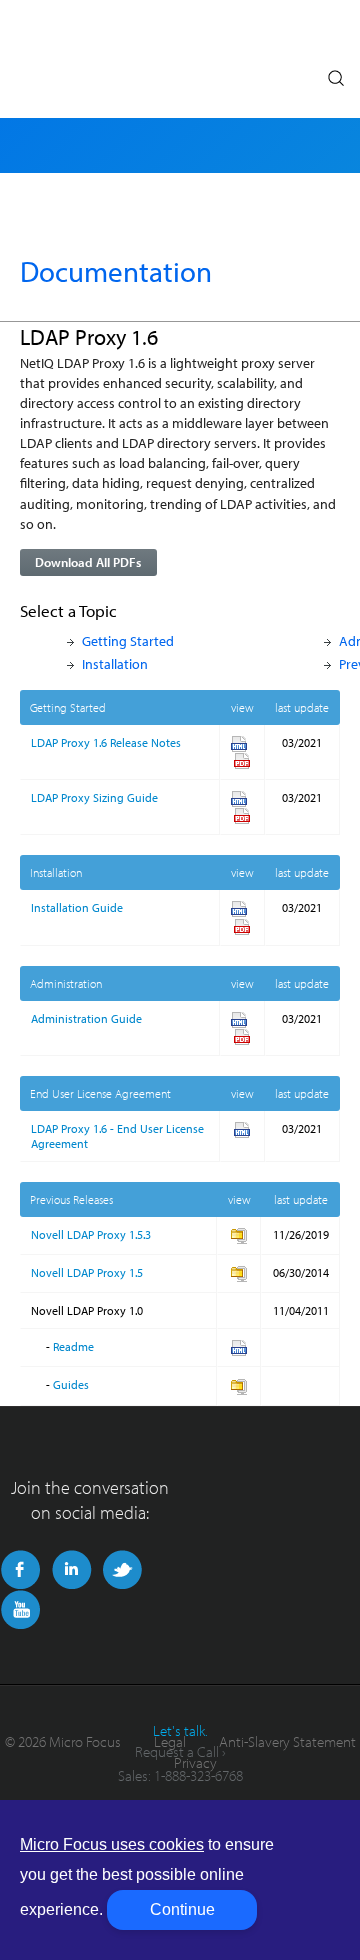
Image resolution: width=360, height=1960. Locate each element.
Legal (170, 1741)
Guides (71, 1384)
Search (335, 73)
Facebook (20, 1570)
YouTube (20, 1610)
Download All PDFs (88, 562)
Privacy (195, 1762)
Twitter (122, 1570)
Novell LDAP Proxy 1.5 (87, 1272)
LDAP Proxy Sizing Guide (94, 797)
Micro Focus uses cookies (112, 1844)
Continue (182, 1909)
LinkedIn (71, 1570)
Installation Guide (77, 907)
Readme (73, 1346)
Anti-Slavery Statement (287, 1741)
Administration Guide (86, 1018)
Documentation (116, 271)
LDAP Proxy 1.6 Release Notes (106, 742)
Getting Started (128, 640)
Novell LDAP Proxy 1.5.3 (91, 1234)
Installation (115, 663)
